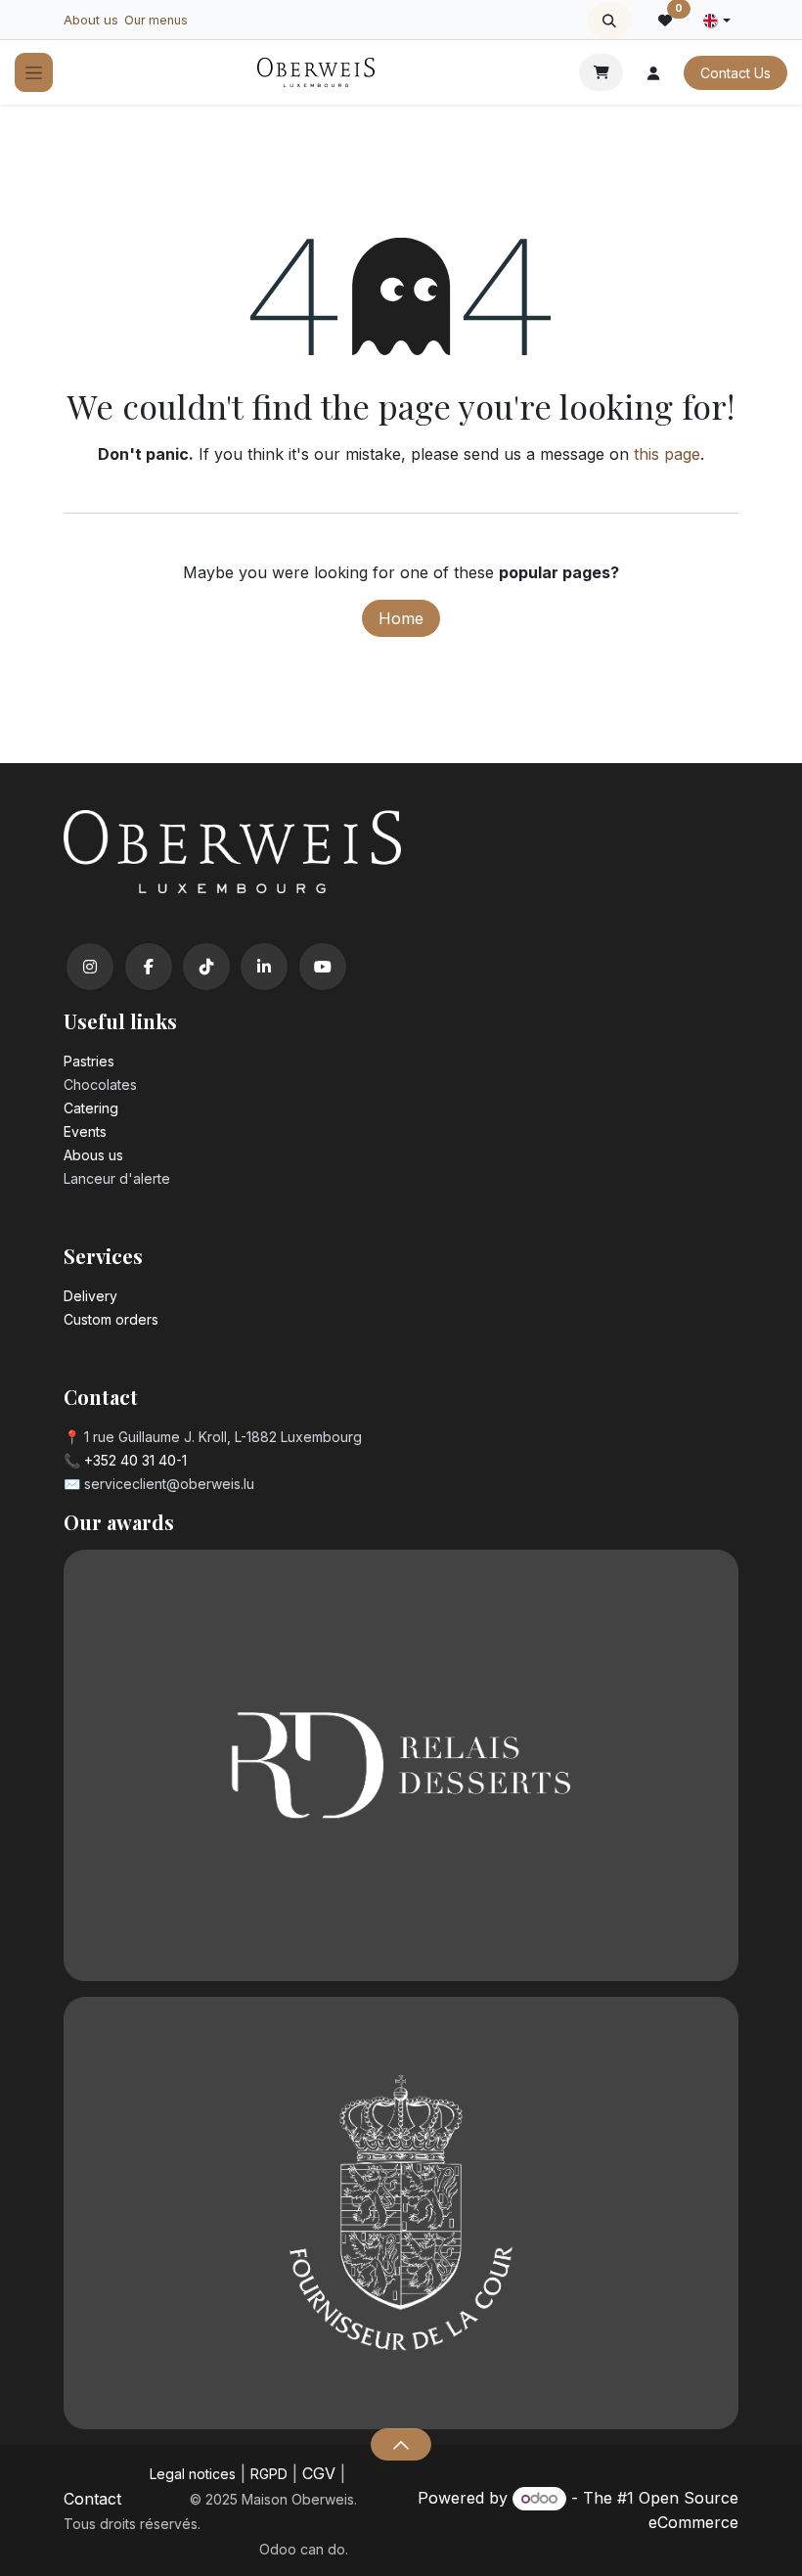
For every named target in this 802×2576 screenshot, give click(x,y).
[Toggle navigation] (34, 73)
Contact (92, 2499)
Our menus (156, 20)
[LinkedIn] (264, 967)
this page (667, 454)
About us (91, 20)
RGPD (269, 2474)
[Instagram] (90, 967)
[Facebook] (149, 967)
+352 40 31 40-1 (135, 1460)
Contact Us (735, 73)
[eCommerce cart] (601, 72)
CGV (319, 2473)
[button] (610, 21)
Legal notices (193, 2474)
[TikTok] (206, 967)
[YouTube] (323, 967)
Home (401, 618)
